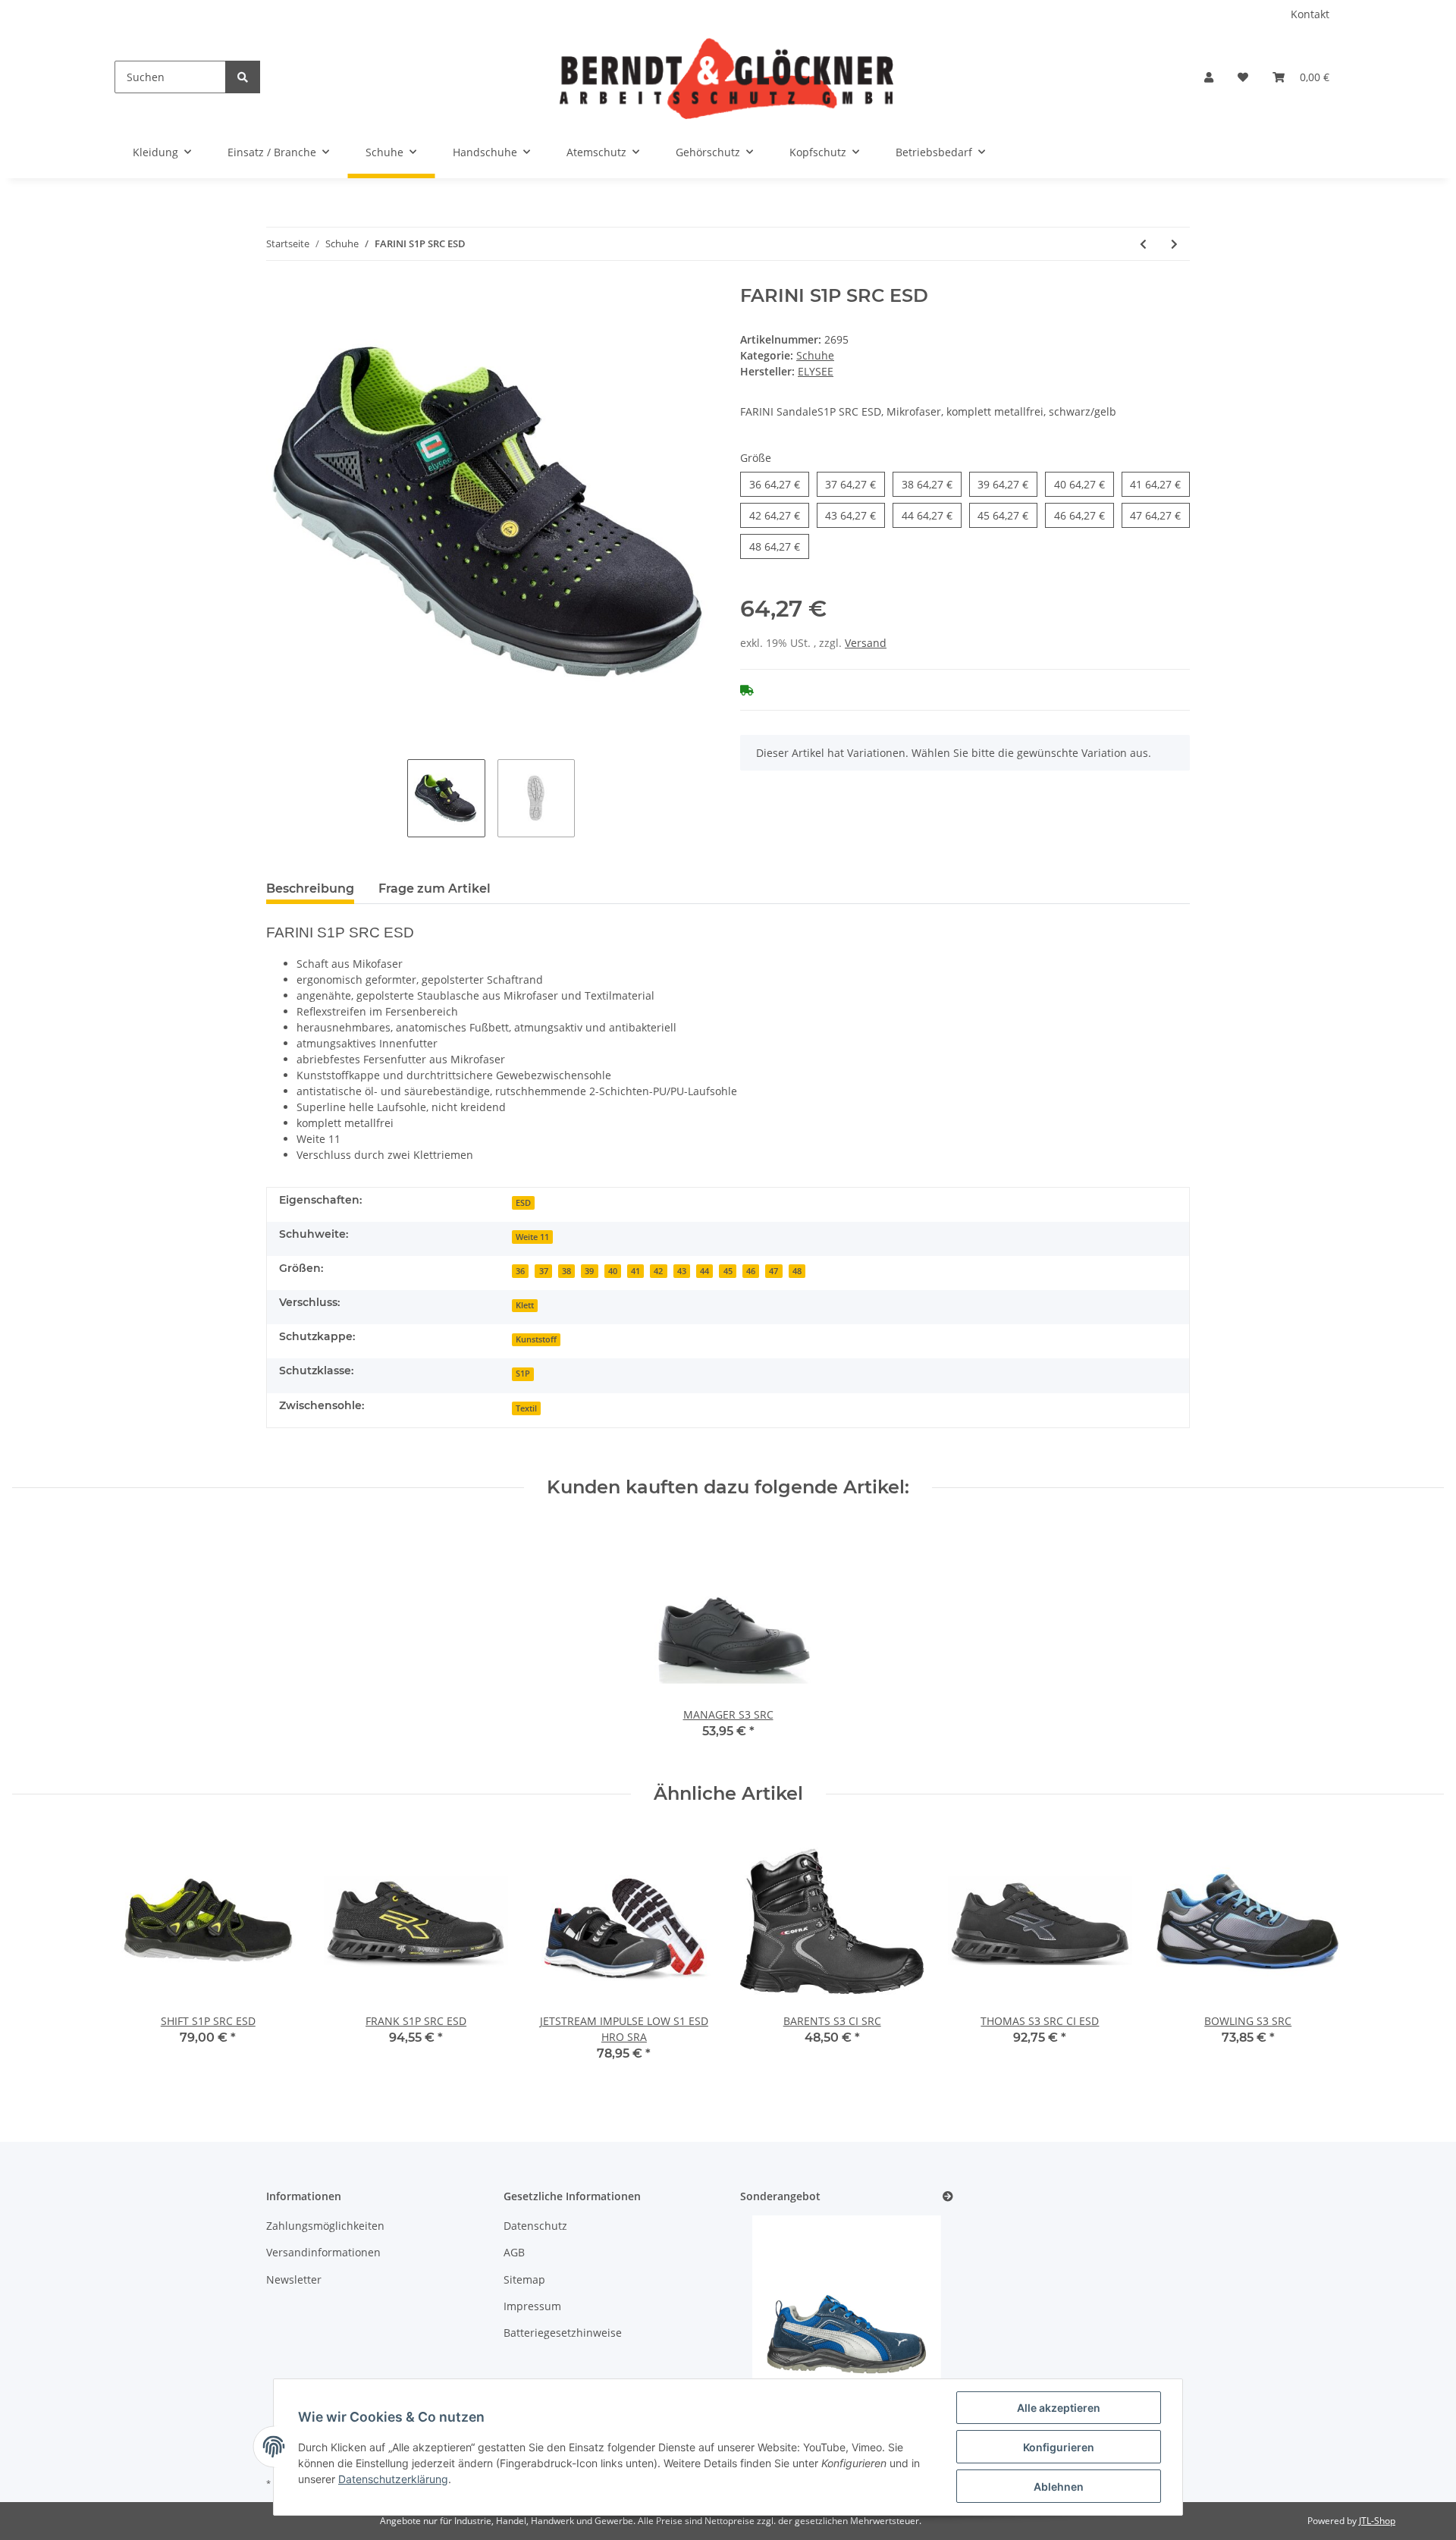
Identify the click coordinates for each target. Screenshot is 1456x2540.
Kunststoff (536, 1339)
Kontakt (1310, 14)
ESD (523, 1203)
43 (850, 515)
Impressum (532, 2306)
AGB (514, 2252)
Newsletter (294, 2279)
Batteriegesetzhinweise (563, 2333)
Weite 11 (532, 1237)
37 (850, 484)
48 (775, 546)
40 (1079, 484)
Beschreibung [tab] (310, 889)
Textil (526, 1408)
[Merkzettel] (1243, 77)
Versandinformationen (323, 2252)
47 (1155, 515)
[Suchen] (243, 77)
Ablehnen (1059, 2487)
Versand (866, 643)
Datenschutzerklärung (393, 2479)
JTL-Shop (1377, 2521)
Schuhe (815, 355)
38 (927, 484)
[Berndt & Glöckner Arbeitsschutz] (726, 77)
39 (1003, 484)
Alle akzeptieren (1059, 2408)
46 (1079, 515)
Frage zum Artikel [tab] (435, 889)
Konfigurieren (1059, 2447)
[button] (1209, 77)
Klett (525, 1305)
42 (775, 515)
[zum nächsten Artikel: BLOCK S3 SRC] (1174, 244)
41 (1155, 484)
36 (775, 484)
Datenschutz (535, 2226)
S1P (523, 1374)
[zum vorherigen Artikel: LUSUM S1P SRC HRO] (1143, 244)
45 (1003, 515)
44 (927, 515)
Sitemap (524, 2279)
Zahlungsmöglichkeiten (325, 2226)
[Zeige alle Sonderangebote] (948, 2197)
